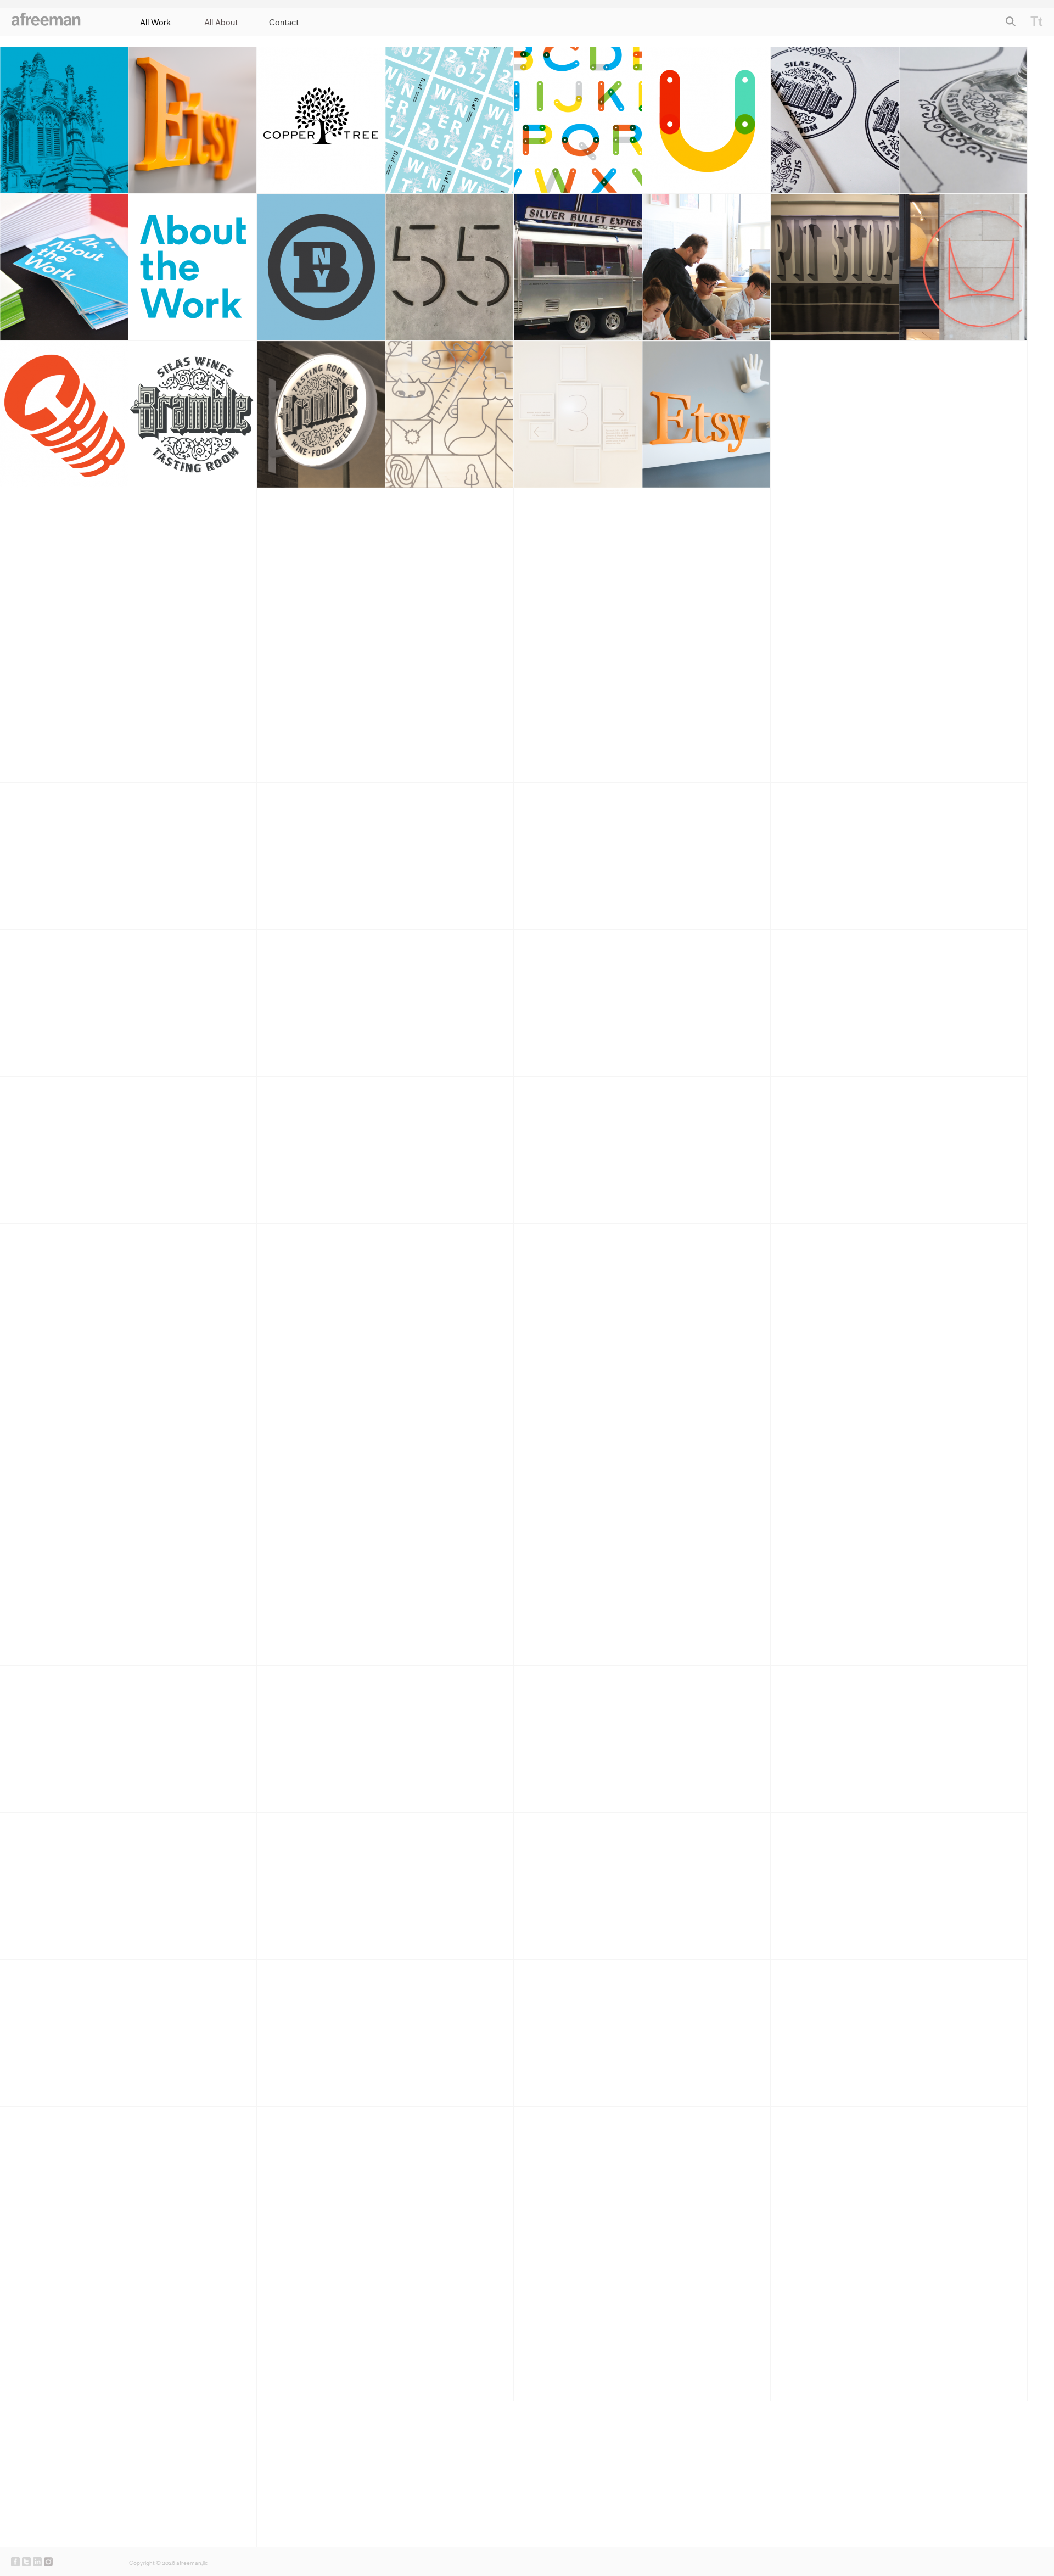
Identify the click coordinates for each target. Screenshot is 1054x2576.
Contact (284, 23)
